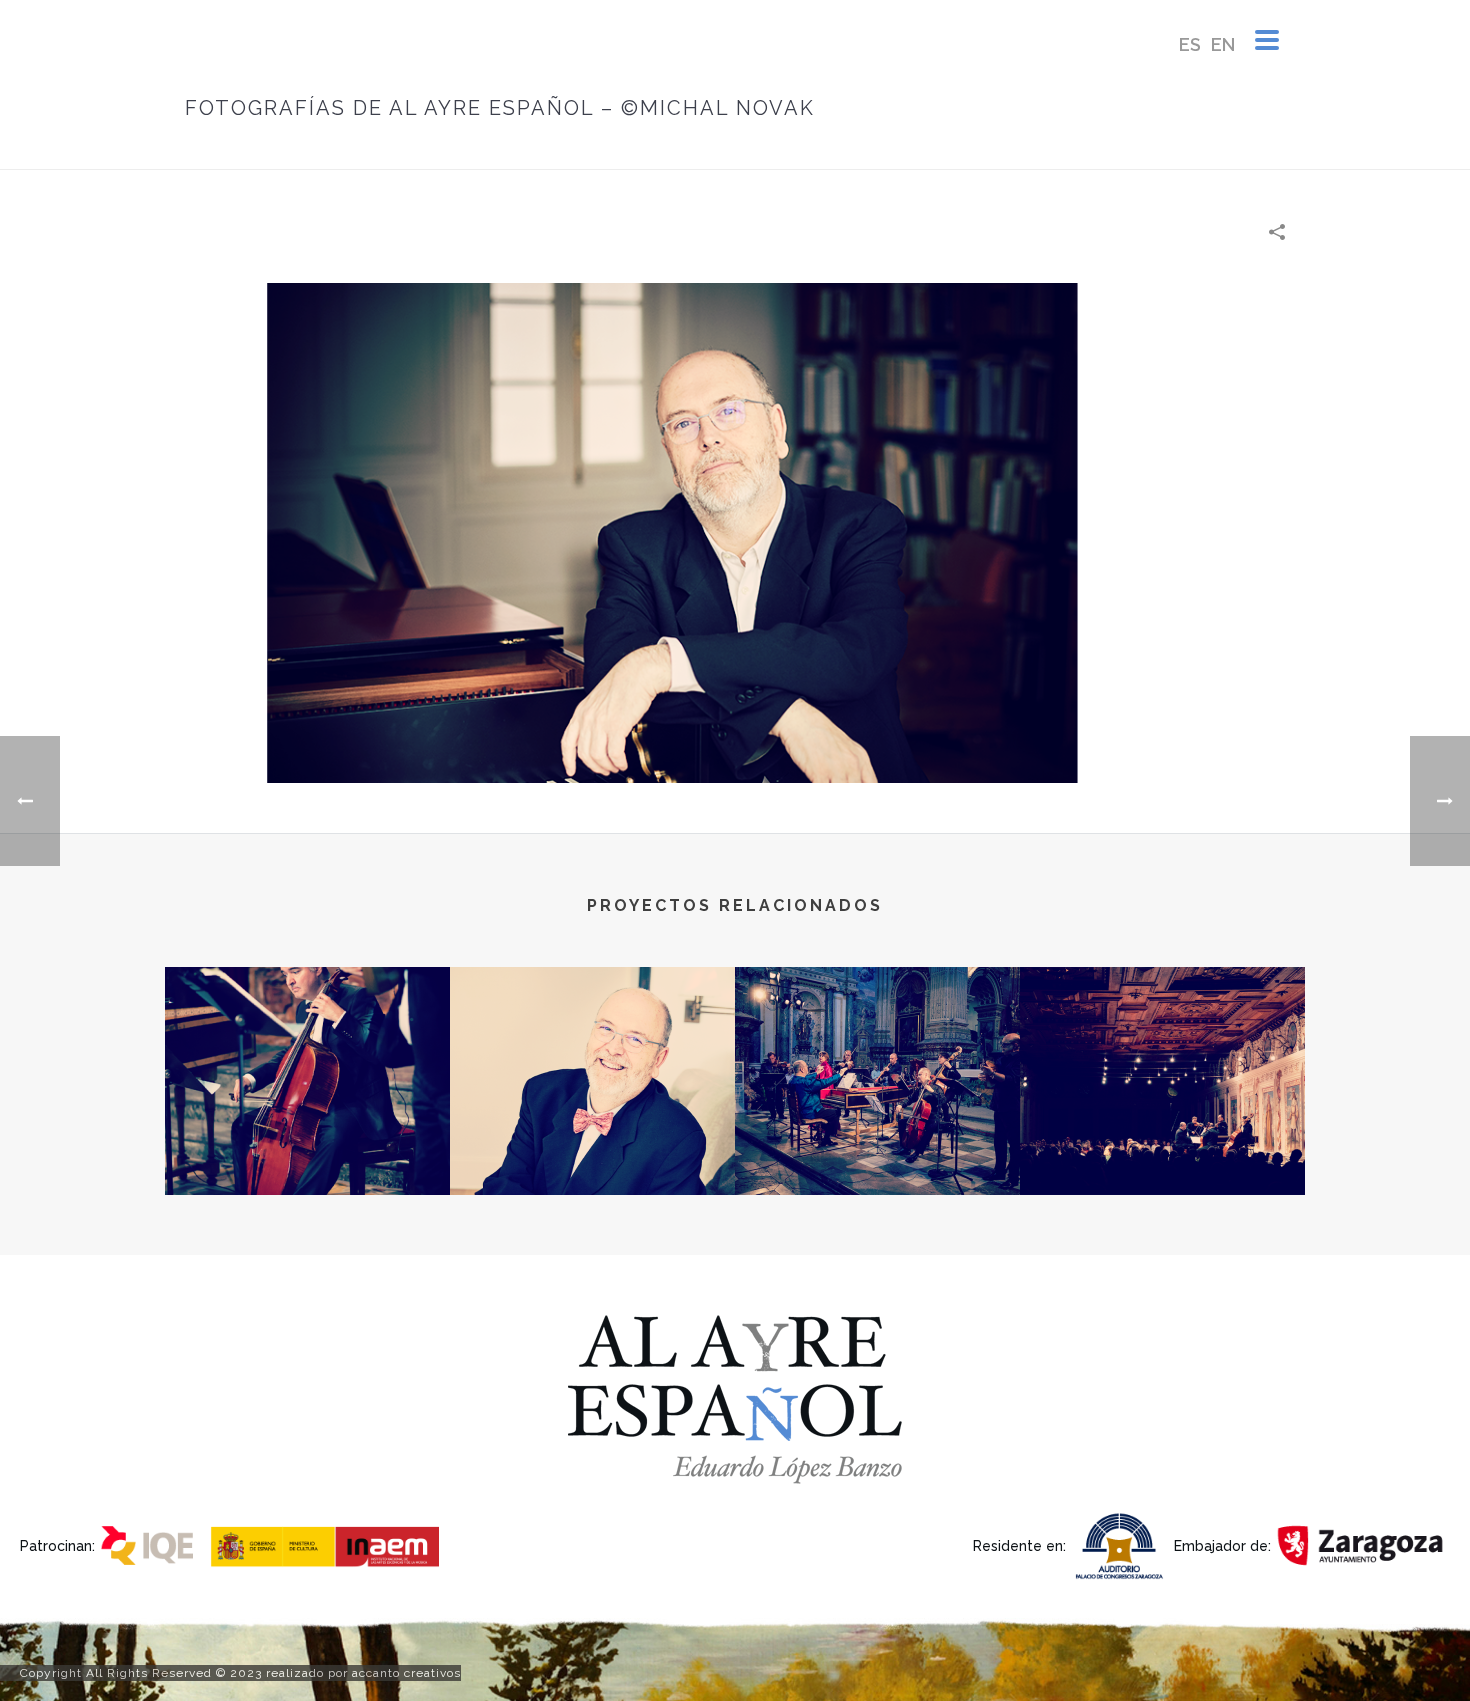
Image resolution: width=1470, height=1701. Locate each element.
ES (1190, 44)
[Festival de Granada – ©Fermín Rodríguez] (877, 1047)
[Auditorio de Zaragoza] (1122, 1544)
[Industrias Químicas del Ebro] (154, 1544)
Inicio (856, 150)
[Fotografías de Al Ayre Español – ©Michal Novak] (735, 532)
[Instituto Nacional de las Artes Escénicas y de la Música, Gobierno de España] (331, 1544)
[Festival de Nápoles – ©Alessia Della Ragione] (307, 1047)
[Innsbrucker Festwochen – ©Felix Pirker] (1162, 1047)
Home (908, 150)
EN (1223, 44)
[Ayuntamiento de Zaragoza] (1362, 1544)
